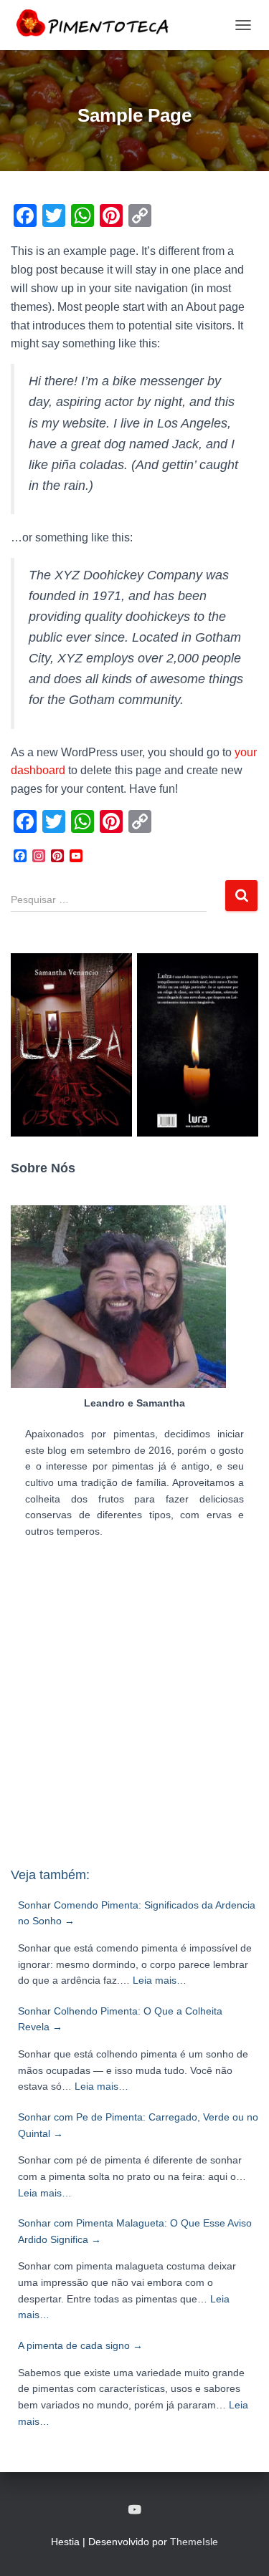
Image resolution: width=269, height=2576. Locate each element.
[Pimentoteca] (98, 25)
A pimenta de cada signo (80, 2345)
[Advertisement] (134, 1709)
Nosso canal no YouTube (135, 2510)
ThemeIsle (194, 2542)
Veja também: (50, 1875)
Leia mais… (160, 1980)
